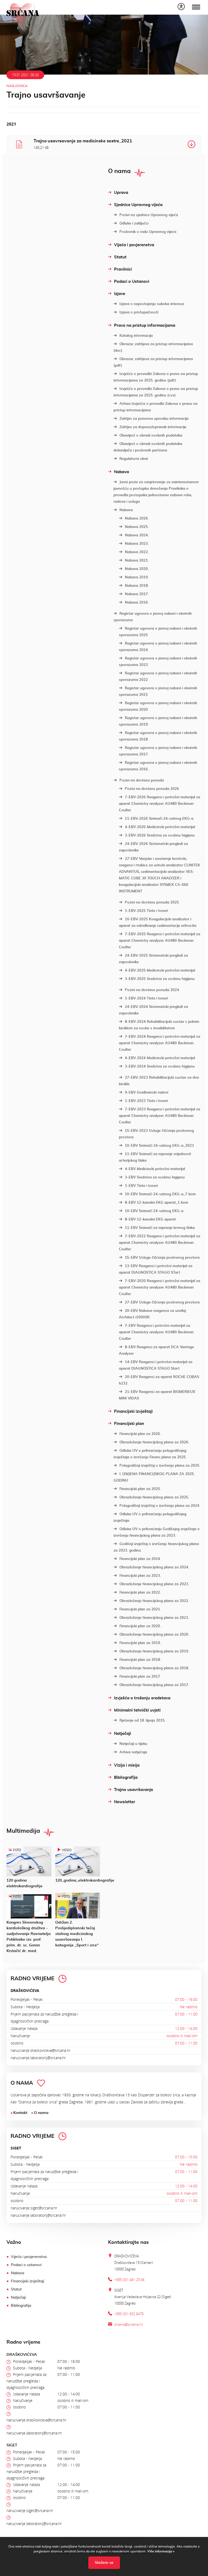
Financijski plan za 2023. (140, 1576)
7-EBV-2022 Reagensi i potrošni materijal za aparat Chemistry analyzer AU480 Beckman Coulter (160, 1243)
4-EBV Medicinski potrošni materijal (155, 1169)
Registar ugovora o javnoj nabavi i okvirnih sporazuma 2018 (158, 736)
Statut (120, 257)
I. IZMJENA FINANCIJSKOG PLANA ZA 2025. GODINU (154, 1477)
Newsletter (125, 1802)
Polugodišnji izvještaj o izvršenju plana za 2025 (159, 1466)
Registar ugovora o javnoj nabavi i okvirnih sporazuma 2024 (158, 647)
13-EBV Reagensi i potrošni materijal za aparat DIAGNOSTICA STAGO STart (156, 1269)
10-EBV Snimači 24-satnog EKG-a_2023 (159, 1146)
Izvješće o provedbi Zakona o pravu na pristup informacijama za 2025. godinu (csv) (156, 392)
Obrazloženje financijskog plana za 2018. (154, 1668)
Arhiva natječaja (133, 1752)
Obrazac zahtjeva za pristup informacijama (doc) (153, 347)
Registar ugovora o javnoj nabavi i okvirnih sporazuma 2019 (158, 721)
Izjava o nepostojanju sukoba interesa (152, 304)
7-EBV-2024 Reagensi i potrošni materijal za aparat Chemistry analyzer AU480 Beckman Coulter (160, 1043)
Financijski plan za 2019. (140, 1643)
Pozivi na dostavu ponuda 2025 (152, 903)
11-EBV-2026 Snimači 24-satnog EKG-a (159, 819)
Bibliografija (126, 1778)
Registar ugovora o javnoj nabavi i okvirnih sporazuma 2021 (158, 692)
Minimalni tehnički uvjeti (137, 1710)
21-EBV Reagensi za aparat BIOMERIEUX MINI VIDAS (157, 1395)
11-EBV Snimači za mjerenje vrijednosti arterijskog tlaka (155, 1157)
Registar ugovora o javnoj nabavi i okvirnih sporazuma (153, 617)
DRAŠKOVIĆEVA (25, 1990)
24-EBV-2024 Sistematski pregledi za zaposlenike (153, 1010)
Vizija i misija (127, 1765)
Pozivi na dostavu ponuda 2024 (152, 990)
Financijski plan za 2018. (140, 1660)
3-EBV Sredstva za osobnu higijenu (155, 1178)
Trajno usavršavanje (134, 1790)
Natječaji (123, 1734)
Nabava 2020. (137, 569)
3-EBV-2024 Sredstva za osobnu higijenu (160, 1067)
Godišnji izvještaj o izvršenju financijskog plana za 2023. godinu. (156, 1547)
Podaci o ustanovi (26, 2265)
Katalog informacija (136, 336)
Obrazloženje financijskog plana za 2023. (154, 1584)
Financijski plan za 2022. (140, 1593)
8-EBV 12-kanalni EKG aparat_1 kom (157, 1203)
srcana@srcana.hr (129, 2324)
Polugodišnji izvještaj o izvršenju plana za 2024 (159, 1506)
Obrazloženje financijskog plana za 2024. (154, 1567)
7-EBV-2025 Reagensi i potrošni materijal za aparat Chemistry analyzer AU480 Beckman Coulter (160, 941)
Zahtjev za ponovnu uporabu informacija (154, 419)
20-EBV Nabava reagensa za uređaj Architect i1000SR (152, 1314)
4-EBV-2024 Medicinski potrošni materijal (160, 1058)
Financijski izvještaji (133, 1412)
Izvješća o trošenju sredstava (142, 1698)
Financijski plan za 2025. (140, 1489)
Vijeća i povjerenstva (134, 245)
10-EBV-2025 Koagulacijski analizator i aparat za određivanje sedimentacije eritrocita (158, 923)
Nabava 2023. (137, 544)
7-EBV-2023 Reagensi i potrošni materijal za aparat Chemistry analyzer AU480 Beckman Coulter (160, 1116)
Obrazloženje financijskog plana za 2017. (154, 1685)
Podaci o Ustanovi (132, 282)
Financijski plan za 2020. (140, 1626)
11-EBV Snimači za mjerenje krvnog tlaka (160, 1228)
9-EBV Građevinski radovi (147, 1093)
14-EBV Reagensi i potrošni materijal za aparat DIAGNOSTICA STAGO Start (156, 1365)
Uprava (121, 193)
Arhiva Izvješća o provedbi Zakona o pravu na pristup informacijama (155, 407)
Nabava (121, 472)
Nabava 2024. (137, 535)
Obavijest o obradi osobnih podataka (151, 436)
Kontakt (20, 2113)
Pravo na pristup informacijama (145, 326)
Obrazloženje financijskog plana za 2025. (154, 1497)
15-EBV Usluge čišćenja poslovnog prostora (162, 1258)
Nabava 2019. (137, 577)
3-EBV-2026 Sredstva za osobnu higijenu (160, 836)
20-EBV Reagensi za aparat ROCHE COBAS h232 (159, 1380)
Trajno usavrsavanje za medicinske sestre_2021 (83, 144)
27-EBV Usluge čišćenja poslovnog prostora (162, 1303)
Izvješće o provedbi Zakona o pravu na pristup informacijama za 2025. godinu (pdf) (156, 377)
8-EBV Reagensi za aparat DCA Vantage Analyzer (156, 1351)
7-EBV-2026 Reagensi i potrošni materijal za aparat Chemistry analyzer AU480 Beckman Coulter (160, 804)
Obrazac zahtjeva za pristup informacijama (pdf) (153, 362)
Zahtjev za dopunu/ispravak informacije (153, 427)
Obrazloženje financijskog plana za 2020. (154, 1635)
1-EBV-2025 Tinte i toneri (146, 911)
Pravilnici (123, 269)
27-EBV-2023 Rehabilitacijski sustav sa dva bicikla (159, 1081)
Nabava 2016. (137, 603)
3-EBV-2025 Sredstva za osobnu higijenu (160, 979)
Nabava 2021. (137, 561)
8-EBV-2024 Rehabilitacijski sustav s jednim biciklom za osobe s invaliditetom (159, 1025)
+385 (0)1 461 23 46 (129, 2280)
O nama (41, 2113)
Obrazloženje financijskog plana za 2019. (154, 1651)
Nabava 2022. (137, 552)
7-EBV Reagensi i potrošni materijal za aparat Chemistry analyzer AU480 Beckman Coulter (156, 1332)
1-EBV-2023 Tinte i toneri (146, 1101)
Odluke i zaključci (134, 224)
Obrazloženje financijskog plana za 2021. (154, 1618)
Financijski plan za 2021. (140, 1609)
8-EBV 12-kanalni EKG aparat (150, 1220)
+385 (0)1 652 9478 (129, 2314)
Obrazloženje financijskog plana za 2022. (154, 1601)
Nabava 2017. (137, 594)
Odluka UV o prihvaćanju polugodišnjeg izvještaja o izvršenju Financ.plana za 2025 (150, 1454)
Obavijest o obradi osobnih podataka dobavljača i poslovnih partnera (148, 447)
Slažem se (104, 2563)
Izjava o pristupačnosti (139, 313)
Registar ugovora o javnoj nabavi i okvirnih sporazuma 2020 (158, 707)
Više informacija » (160, 2551)
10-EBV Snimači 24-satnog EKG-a (154, 1211)
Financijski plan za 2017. (140, 1677)
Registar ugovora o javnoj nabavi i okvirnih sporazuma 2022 (158, 677)
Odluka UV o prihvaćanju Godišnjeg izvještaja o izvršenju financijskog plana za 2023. (157, 1532)
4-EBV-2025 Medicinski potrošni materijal (160, 971)
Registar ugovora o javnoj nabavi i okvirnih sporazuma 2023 (158, 662)
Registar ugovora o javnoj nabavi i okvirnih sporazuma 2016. (158, 766)
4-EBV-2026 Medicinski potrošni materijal (160, 827)
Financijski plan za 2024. (140, 1559)
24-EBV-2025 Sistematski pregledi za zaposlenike (153, 959)
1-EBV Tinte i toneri (141, 1186)
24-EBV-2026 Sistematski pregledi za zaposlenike (153, 847)
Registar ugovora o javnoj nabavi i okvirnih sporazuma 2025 (158, 632)
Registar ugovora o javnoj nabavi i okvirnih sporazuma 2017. (158, 751)
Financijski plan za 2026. (140, 1434)
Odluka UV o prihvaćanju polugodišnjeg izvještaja (150, 1518)
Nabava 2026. (137, 519)
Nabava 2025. (137, 527)
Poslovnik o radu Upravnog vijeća (148, 232)
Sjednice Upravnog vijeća (138, 205)
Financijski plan (129, 1424)
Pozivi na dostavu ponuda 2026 (152, 789)
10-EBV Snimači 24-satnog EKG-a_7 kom (160, 1194)
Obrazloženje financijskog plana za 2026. (154, 1442)
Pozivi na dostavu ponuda (142, 781)
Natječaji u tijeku (133, 1744)
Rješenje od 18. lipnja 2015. (142, 1721)
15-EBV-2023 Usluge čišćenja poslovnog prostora (156, 1134)
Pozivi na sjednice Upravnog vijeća (149, 215)
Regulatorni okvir (134, 459)
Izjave (120, 294)
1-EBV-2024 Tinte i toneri (146, 999)
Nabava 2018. (137, 586)
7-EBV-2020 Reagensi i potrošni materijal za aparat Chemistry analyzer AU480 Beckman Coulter (160, 1288)
